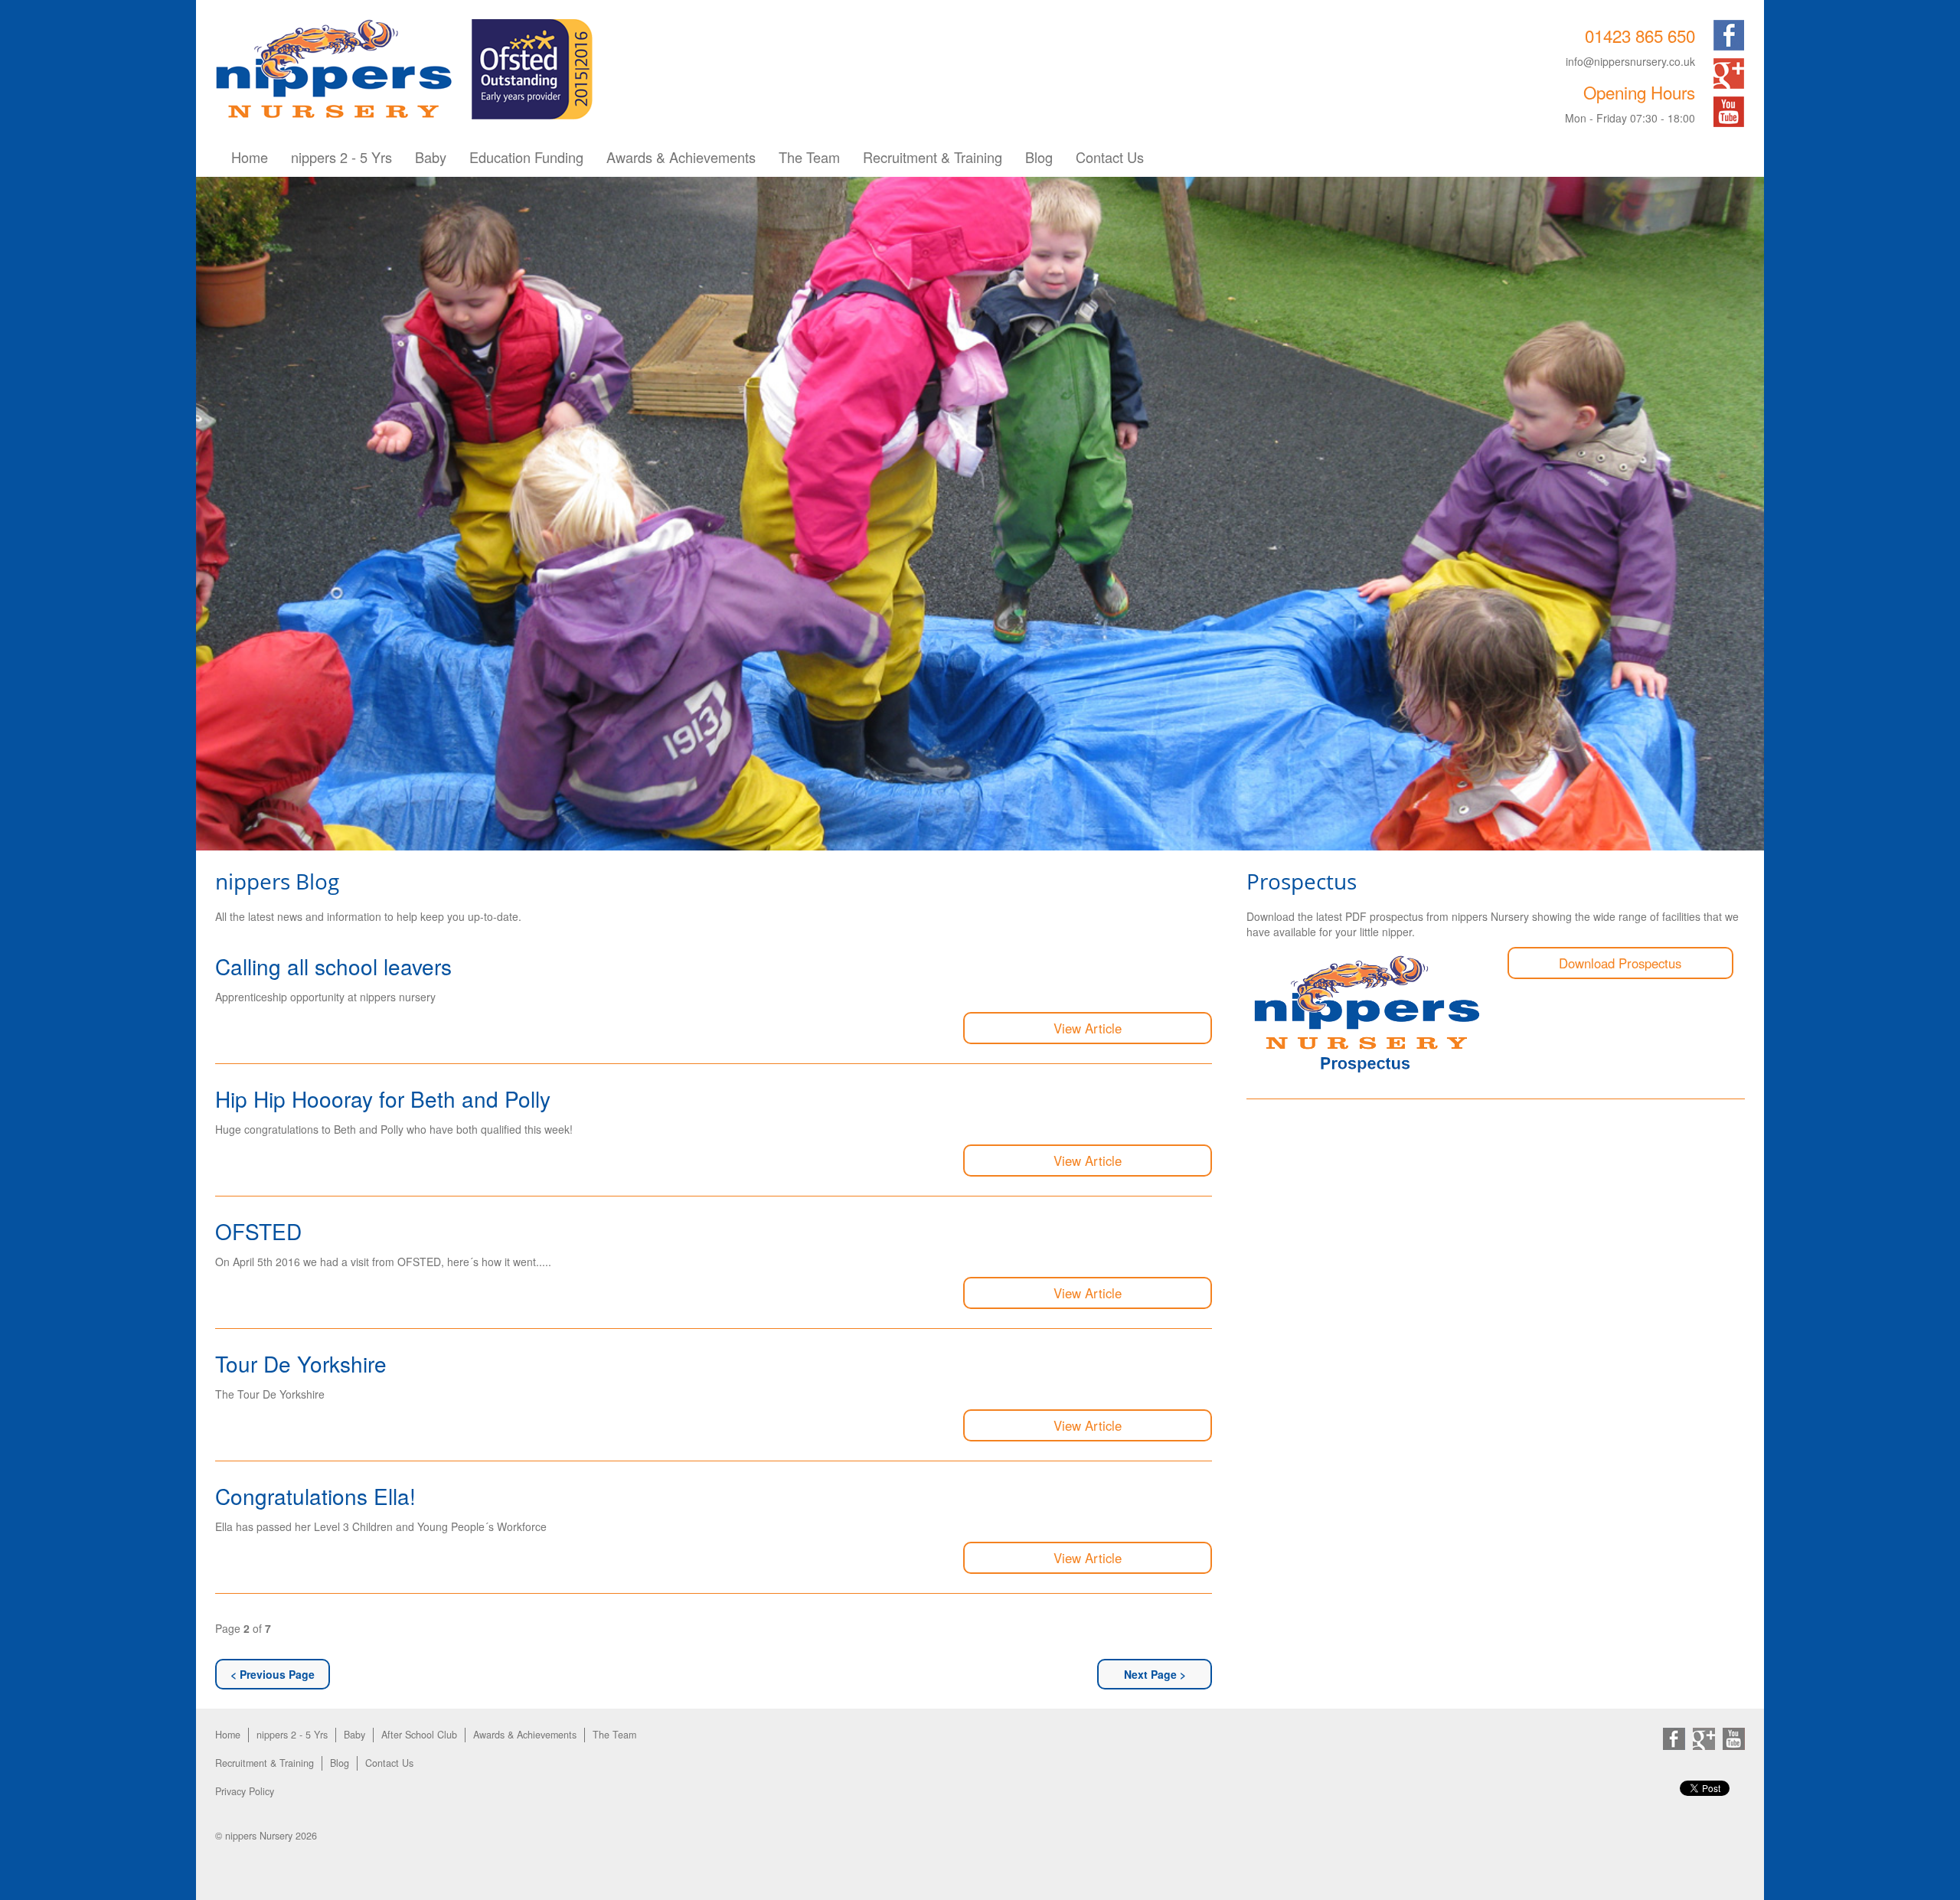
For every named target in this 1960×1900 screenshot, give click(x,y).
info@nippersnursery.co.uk (1630, 61)
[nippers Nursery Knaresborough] (334, 67)
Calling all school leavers (333, 966)
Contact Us (1110, 157)
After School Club (419, 1735)
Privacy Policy (245, 1791)
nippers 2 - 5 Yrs (341, 157)
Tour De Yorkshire (301, 1363)
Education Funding (526, 157)
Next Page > (1155, 1674)
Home (250, 157)
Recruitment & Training (933, 157)
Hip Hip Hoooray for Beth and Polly (383, 1099)
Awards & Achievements (681, 157)
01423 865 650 (1640, 35)
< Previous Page (273, 1674)
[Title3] (980, 514)
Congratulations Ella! (315, 1496)
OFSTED (258, 1231)
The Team (809, 157)
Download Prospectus (1620, 963)
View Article (1088, 1028)
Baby (431, 157)
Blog (1039, 157)
